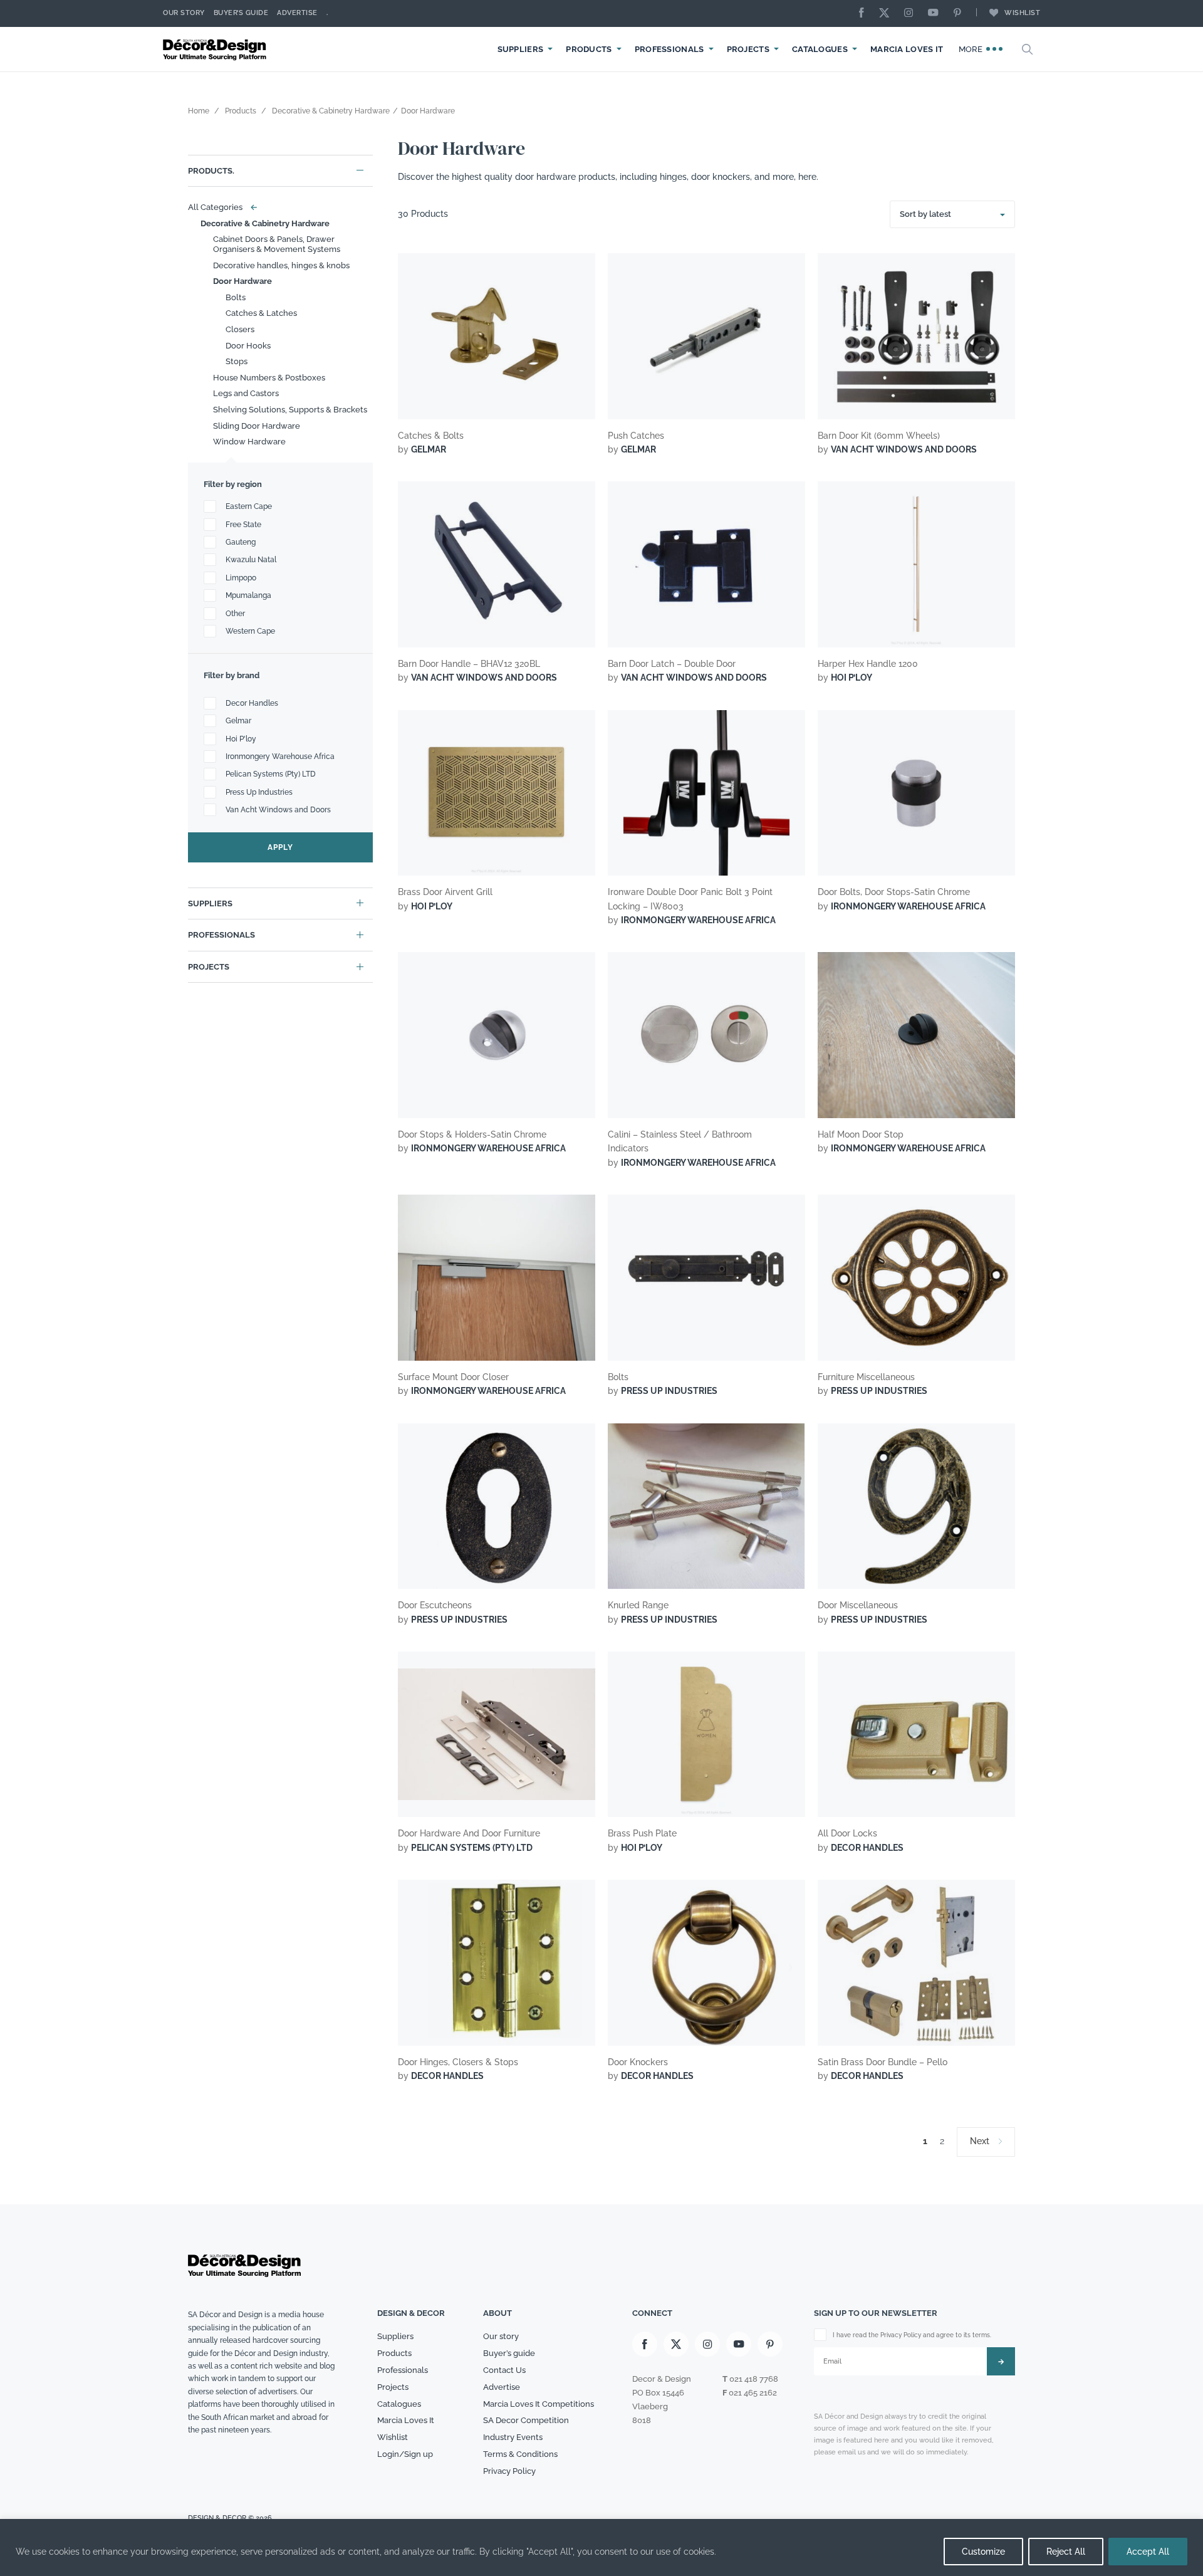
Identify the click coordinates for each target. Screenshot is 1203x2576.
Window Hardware (249, 442)
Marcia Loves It (907, 49)
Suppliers (521, 49)
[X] (887, 13)
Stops (237, 361)
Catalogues (820, 49)
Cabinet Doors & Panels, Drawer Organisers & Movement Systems (277, 244)
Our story (184, 13)
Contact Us (504, 2370)
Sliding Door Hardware (257, 426)
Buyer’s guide (509, 2353)
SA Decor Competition (526, 2420)
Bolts (236, 297)
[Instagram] (912, 13)
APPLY (280, 847)
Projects (748, 49)
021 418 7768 (754, 2379)
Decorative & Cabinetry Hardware (265, 223)
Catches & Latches (261, 313)
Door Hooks (248, 346)
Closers (240, 329)
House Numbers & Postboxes (269, 378)
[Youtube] (936, 13)
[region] (601, 2547)
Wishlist (1022, 13)
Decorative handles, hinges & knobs (281, 265)
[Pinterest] (961, 13)
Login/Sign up (405, 2454)
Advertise (297, 13)
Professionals (669, 49)
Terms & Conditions (520, 2454)
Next (980, 2141)
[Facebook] (865, 13)
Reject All (1066, 2552)
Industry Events (513, 2437)
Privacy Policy (509, 2471)
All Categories (220, 207)
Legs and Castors (246, 393)
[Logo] (216, 49)
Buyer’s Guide (241, 13)
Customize (983, 2552)
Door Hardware (242, 281)
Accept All (1148, 2552)
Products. (211, 171)
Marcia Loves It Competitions (539, 2404)
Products (589, 49)
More (972, 49)
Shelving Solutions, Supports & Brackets (290, 410)
